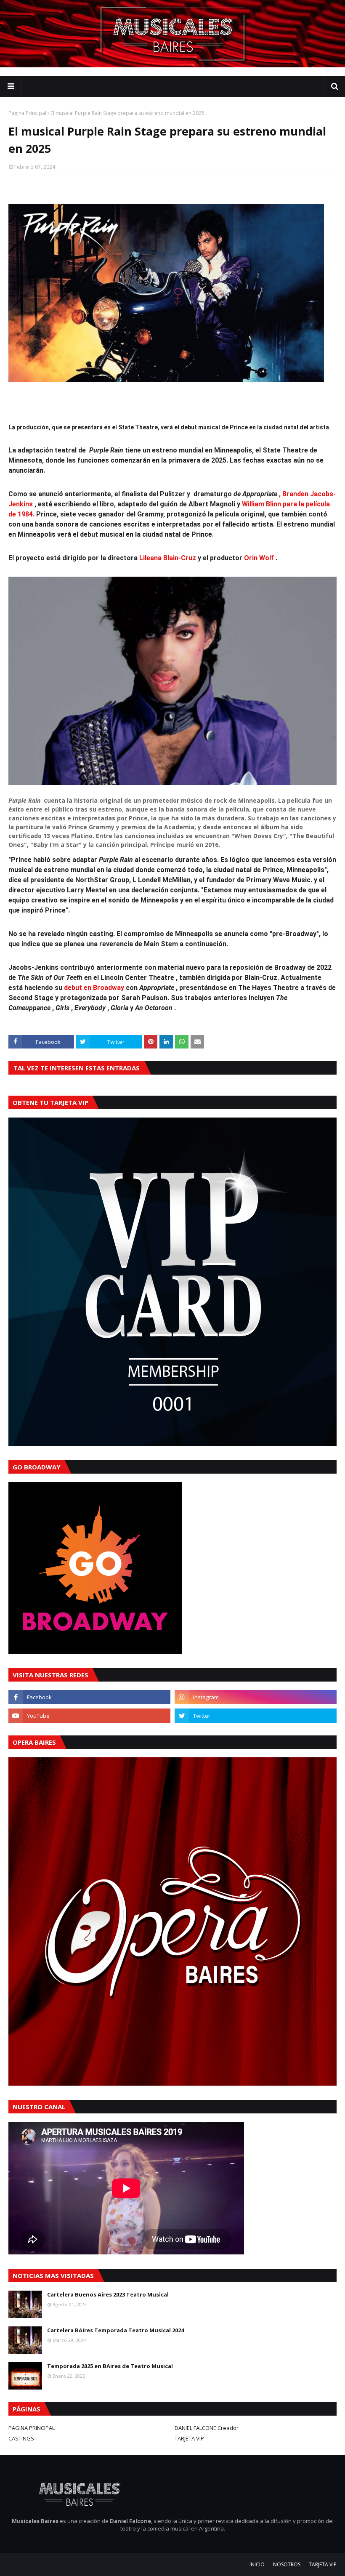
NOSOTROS (287, 2564)
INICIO (257, 2564)
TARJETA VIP (189, 2438)
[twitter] (256, 1716)
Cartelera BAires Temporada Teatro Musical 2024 (115, 2330)
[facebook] (89, 1697)
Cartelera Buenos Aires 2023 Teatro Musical (108, 2294)
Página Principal (27, 113)
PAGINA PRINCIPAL (32, 2428)
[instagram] (256, 1697)
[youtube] (89, 1716)
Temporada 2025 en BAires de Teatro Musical (110, 2366)
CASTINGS (21, 2438)
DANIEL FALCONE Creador (207, 2428)
